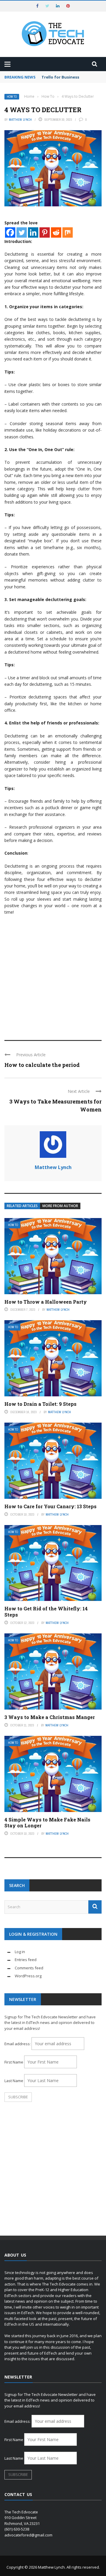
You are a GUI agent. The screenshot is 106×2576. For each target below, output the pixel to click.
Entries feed (26, 1960)
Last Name (14, 2081)
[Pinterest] (45, 232)
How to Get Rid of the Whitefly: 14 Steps (46, 1612)
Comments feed (29, 1968)
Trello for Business (60, 77)
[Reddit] (56, 232)
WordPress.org (28, 1976)
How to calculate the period (42, 1065)
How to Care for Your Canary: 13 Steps (50, 1506)
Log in (20, 1952)
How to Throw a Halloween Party (46, 1302)
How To (12, 97)
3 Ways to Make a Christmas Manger (50, 1717)
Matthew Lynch (20, 120)
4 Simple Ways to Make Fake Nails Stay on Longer (47, 1823)
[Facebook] (10, 232)
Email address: (18, 2044)
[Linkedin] (33, 232)
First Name (14, 2062)
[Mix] (68, 232)
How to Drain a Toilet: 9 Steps (40, 1404)
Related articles (22, 1206)
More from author (60, 1206)
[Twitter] (22, 232)
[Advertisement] (53, 975)
